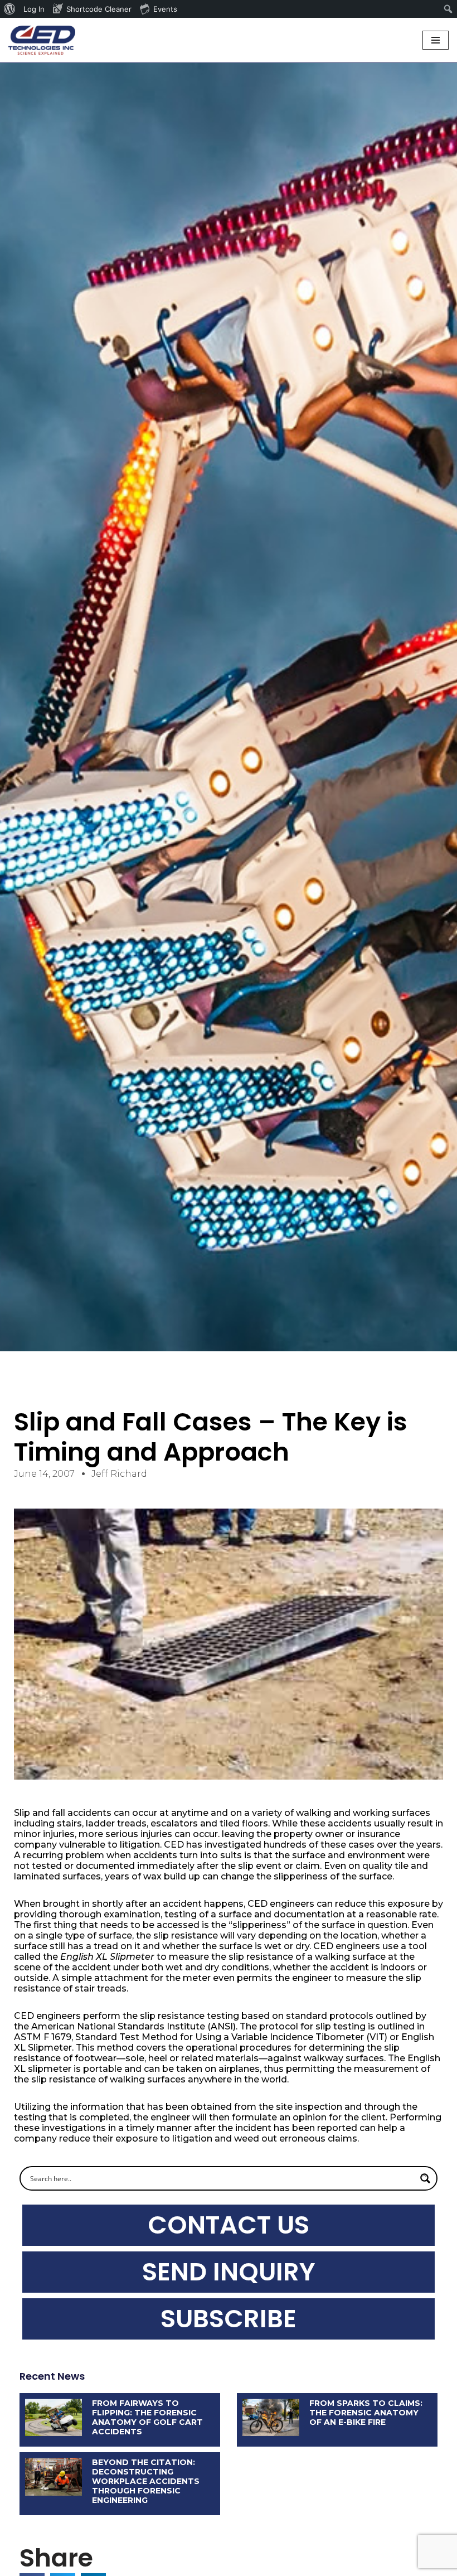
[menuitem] (10, 9)
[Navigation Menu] (436, 40)
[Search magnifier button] (425, 2178)
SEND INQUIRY (229, 2272)
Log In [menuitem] (34, 9)
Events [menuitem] (165, 9)
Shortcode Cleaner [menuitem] (99, 9)
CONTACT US (229, 2225)
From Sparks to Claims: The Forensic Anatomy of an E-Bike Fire (366, 2413)
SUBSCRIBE (229, 2319)
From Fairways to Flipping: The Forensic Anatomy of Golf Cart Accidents (147, 2417)
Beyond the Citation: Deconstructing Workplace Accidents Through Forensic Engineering (146, 2481)
